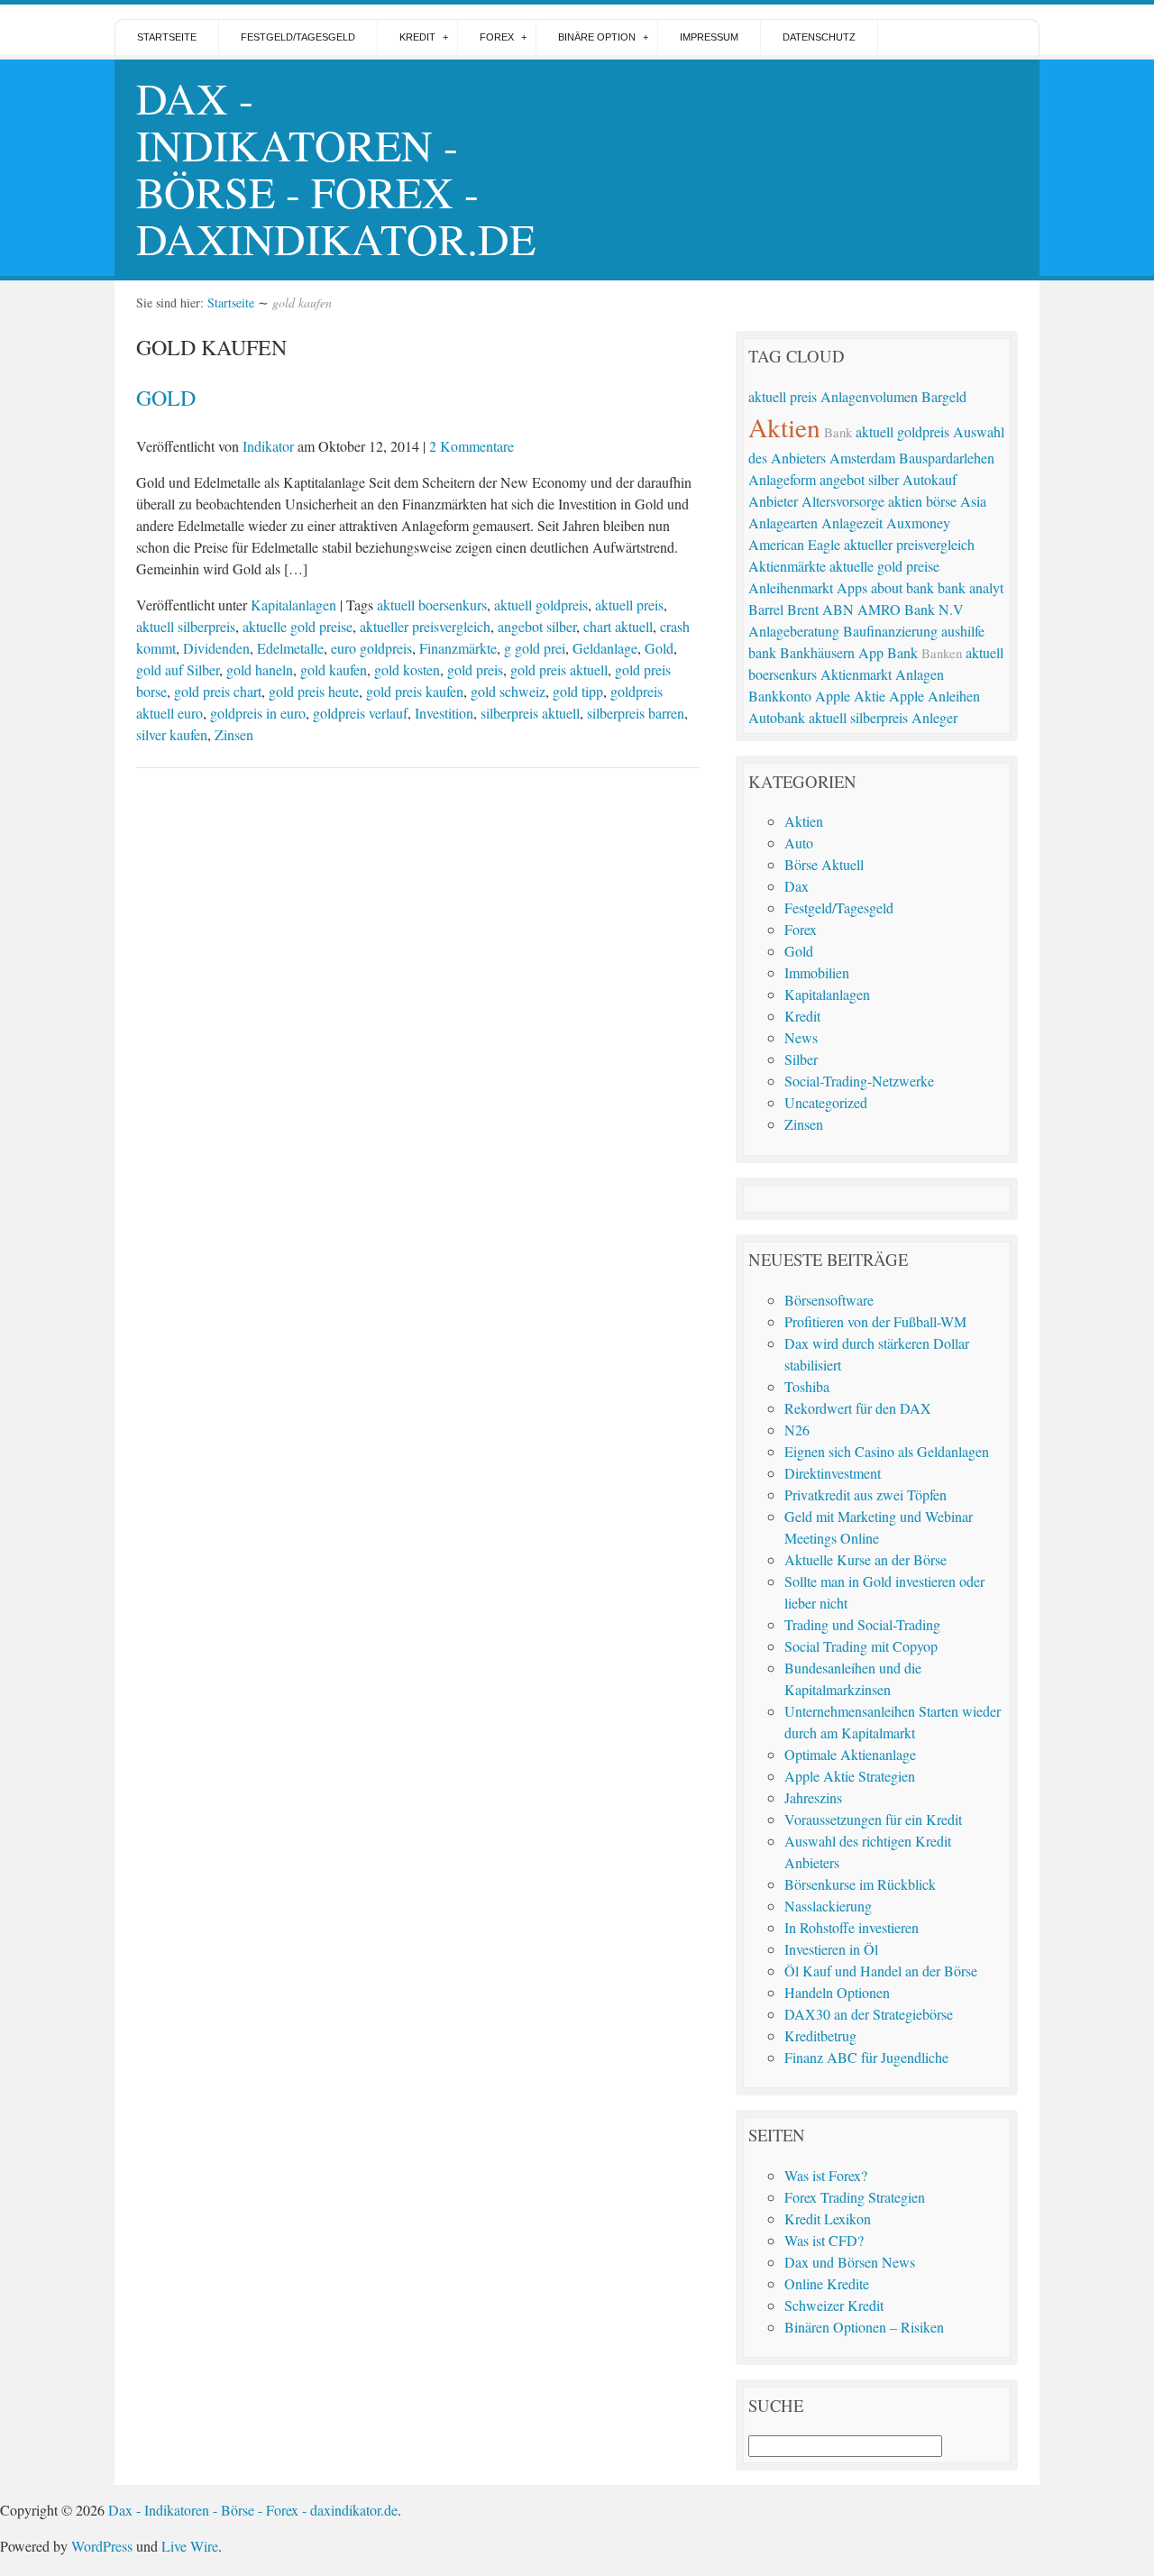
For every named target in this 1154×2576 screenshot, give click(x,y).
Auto (799, 843)
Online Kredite (827, 2283)
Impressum (709, 37)
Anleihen (954, 696)
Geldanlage (605, 648)
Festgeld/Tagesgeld (298, 37)
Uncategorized (826, 1102)
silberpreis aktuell (530, 713)
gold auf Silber (178, 669)
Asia (973, 501)
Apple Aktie (850, 696)
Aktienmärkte (787, 566)
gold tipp (578, 691)
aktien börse (922, 501)
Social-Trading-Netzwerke (859, 1081)
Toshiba (807, 1386)
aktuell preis (629, 605)
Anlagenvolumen (869, 396)
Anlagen (920, 674)
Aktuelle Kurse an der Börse (865, 1559)
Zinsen (234, 734)
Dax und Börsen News (850, 2262)
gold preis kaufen (415, 691)
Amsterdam (862, 458)
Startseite (167, 37)
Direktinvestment (833, 1473)
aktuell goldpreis (541, 605)
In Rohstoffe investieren (852, 1927)
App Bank (888, 652)
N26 (797, 1430)
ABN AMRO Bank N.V (893, 609)
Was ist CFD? (824, 2240)
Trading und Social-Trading (862, 1624)
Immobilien (817, 972)
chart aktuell (618, 626)
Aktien (784, 427)
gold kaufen (334, 669)
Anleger (934, 717)
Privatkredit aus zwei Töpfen (865, 1494)
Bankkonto (780, 696)
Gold (166, 398)
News (801, 1037)
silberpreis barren (636, 713)
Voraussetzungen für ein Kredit (873, 1819)
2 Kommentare (472, 446)
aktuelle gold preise (298, 626)
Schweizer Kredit (834, 2305)
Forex (497, 37)
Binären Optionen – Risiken (864, 2327)
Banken (942, 653)
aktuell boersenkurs (432, 605)
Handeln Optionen (837, 1992)
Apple (907, 696)
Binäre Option (597, 37)
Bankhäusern (817, 652)
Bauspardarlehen (947, 458)
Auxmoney (918, 523)
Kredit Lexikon (828, 2218)
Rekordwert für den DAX (858, 1408)
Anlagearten (783, 523)
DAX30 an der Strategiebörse (869, 2014)
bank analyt (971, 587)
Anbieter (773, 501)
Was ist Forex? (826, 2175)
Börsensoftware (829, 1300)
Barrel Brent (783, 609)
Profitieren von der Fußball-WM (875, 1321)
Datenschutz (819, 37)
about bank (902, 587)
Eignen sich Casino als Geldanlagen (887, 1451)
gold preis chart (218, 691)
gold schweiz (508, 691)
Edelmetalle (290, 648)
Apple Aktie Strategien (850, 1776)
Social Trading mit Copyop (861, 1646)
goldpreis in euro (258, 713)
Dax (797, 886)
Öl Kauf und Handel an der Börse (881, 1971)
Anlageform (782, 479)
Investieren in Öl (831, 1949)
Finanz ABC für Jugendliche (866, 2057)
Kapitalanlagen (293, 605)
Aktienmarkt (856, 674)
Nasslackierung (828, 1906)
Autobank (777, 717)
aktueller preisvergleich (425, 626)
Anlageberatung (794, 631)
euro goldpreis (371, 648)
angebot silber (537, 626)
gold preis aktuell (559, 669)
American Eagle (794, 544)
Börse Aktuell (824, 864)
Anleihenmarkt (791, 587)
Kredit (417, 37)
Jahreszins (813, 1797)
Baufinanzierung (890, 631)
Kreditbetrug (820, 2035)
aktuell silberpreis (186, 626)
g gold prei (535, 648)
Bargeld (944, 396)
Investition (444, 713)
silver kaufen (172, 734)
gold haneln (260, 669)
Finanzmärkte (458, 648)
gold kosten (407, 669)
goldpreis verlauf (360, 713)
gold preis (475, 669)
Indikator (268, 446)
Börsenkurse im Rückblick (860, 1884)
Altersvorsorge (843, 501)
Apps (852, 587)
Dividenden (216, 648)
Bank (838, 432)
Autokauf (930, 479)
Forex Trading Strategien (855, 2197)
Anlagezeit (852, 523)
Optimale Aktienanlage (850, 1754)
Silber (801, 1059)
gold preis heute (314, 691)
